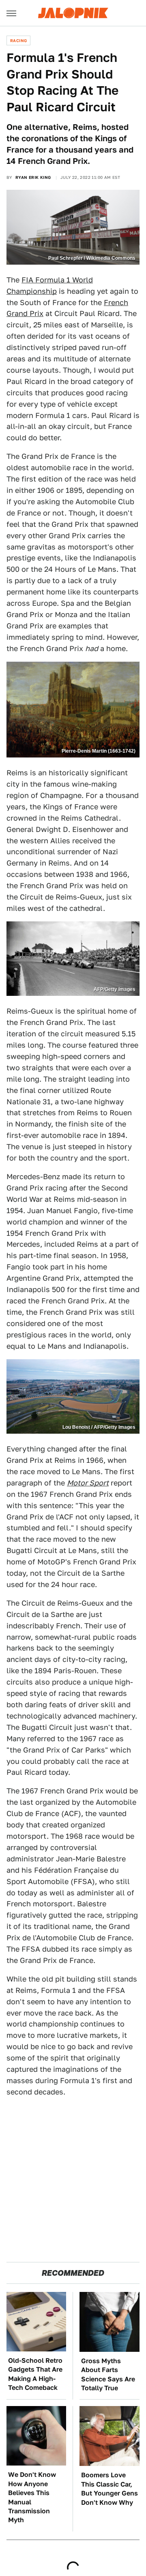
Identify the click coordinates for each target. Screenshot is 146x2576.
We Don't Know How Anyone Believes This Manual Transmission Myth (32, 2497)
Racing (18, 40)
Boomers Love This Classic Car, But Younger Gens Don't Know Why (109, 2489)
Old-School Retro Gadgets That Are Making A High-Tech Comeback (35, 2374)
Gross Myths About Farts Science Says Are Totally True (108, 2374)
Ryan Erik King (33, 177)
